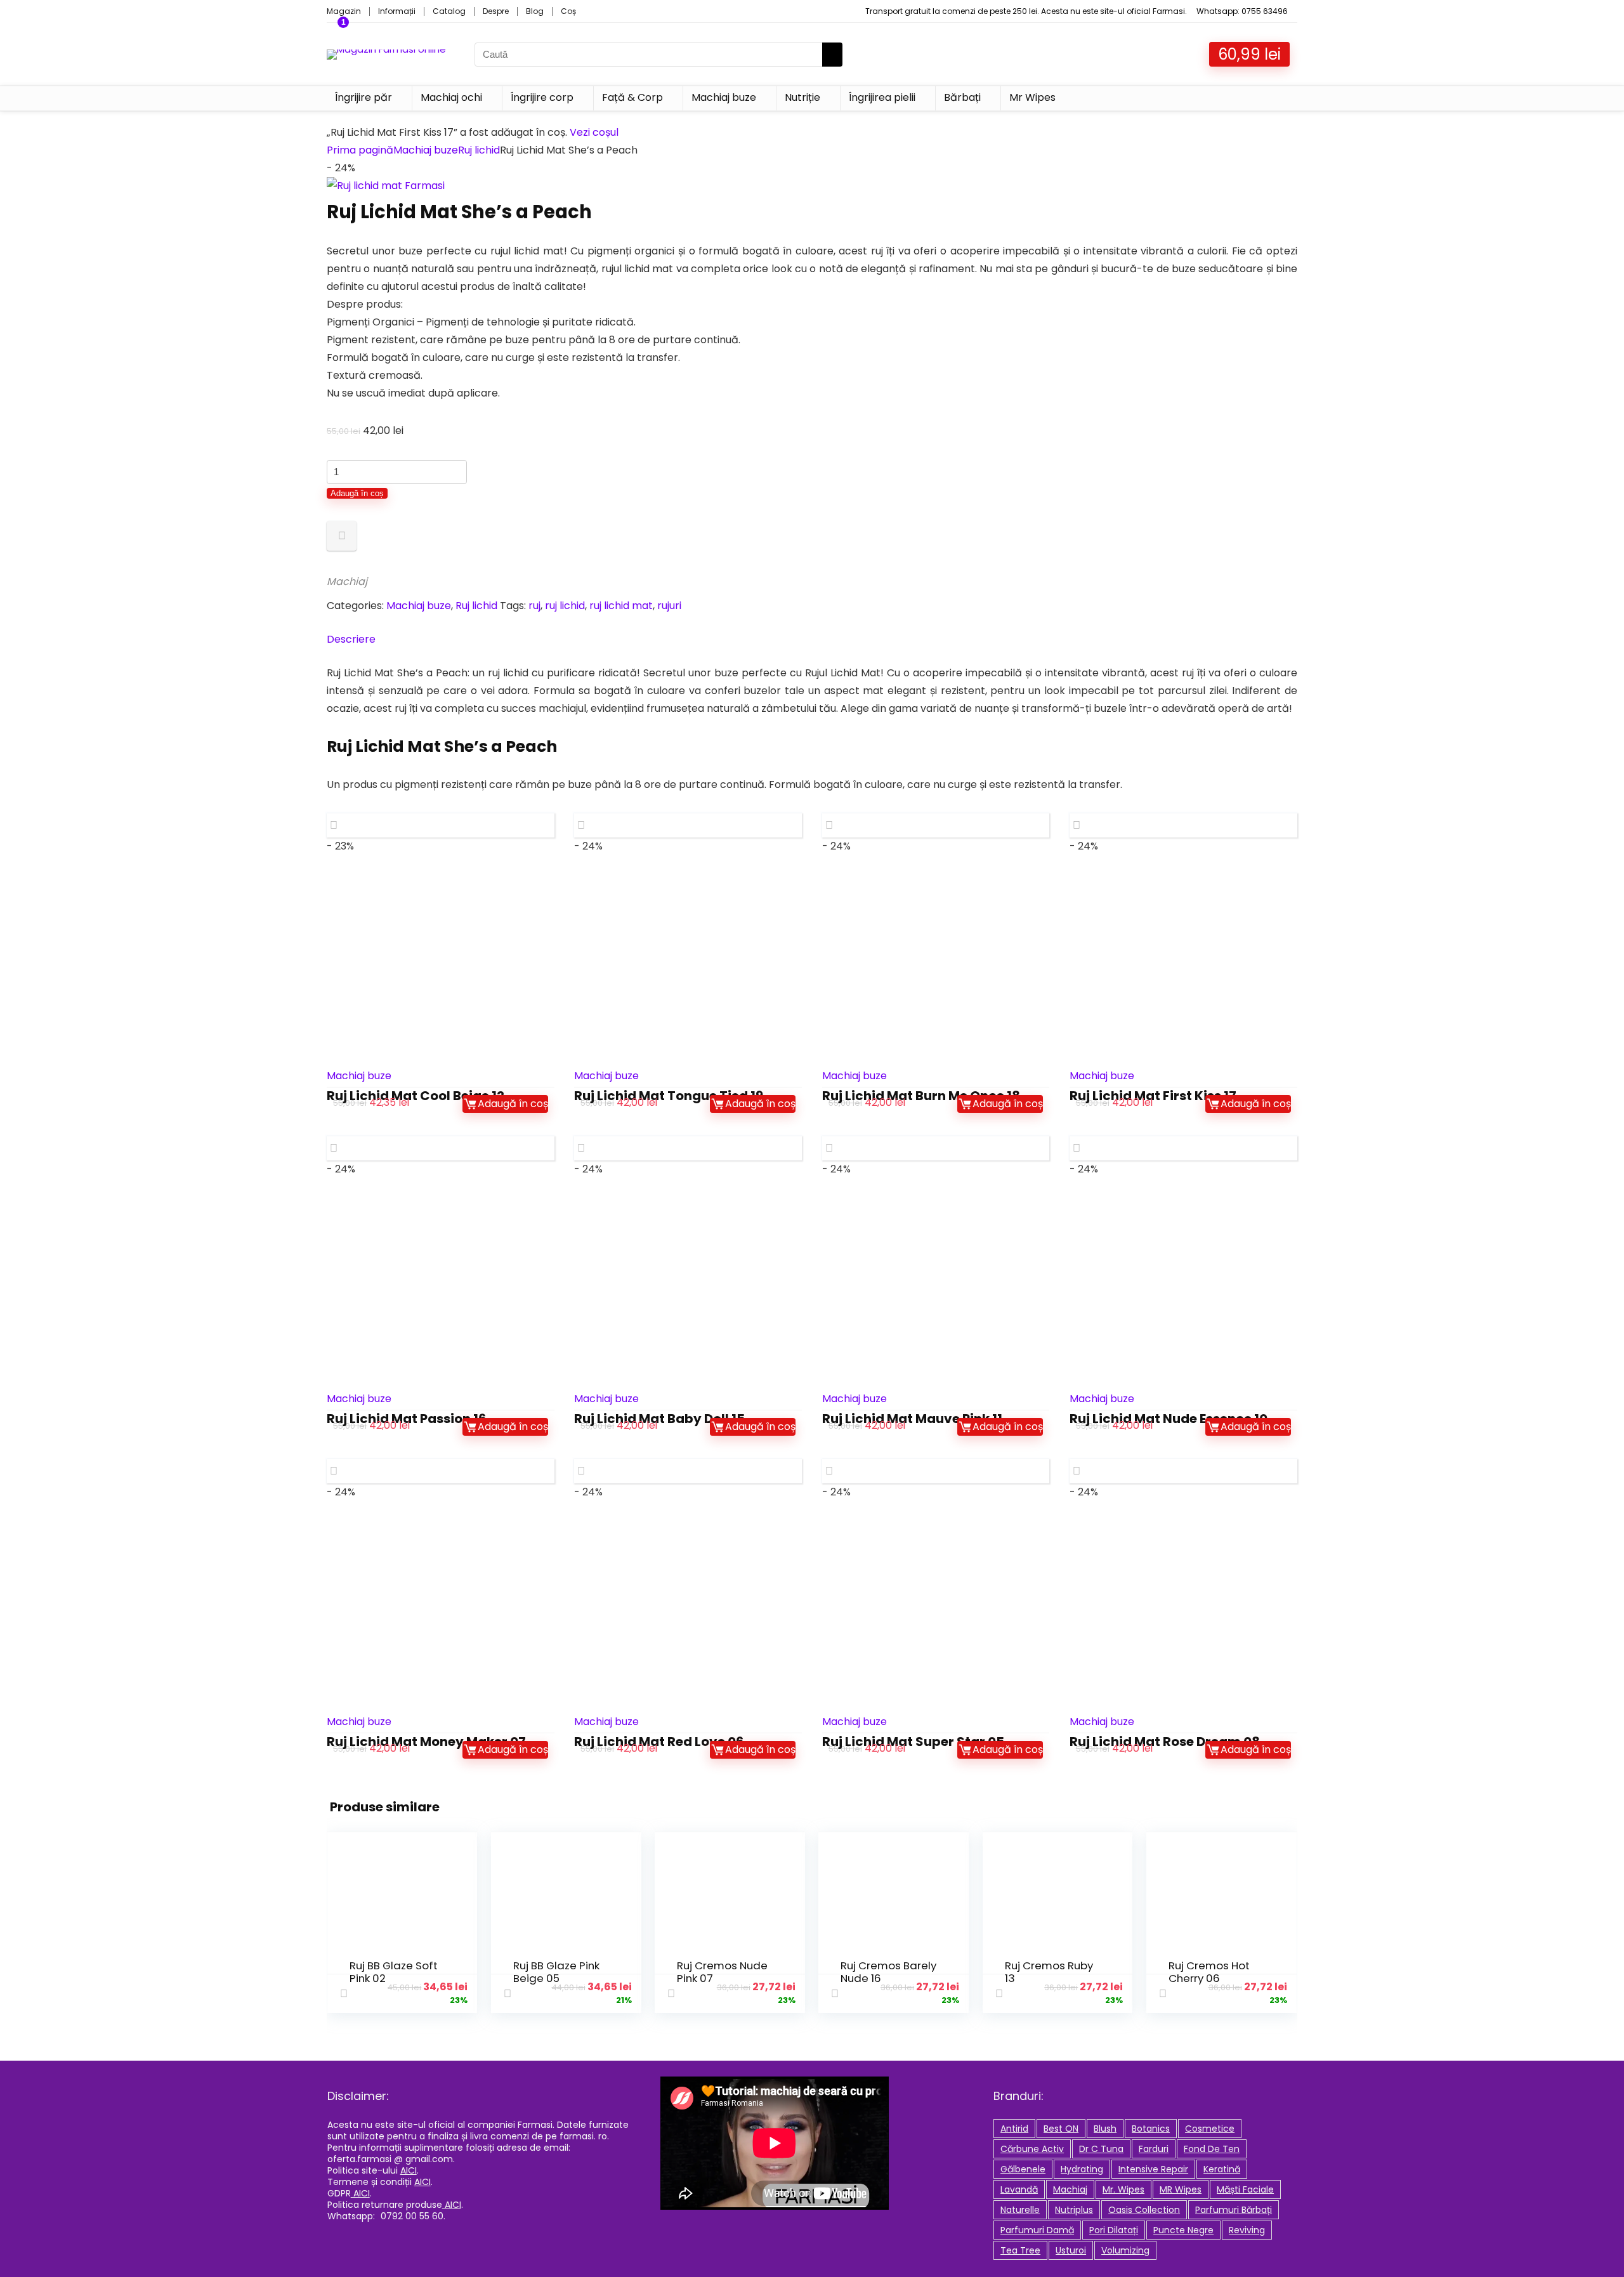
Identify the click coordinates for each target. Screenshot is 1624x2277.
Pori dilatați (1114, 2230)
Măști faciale (1245, 2189)
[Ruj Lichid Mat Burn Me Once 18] (936, 966)
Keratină (1222, 2169)
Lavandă (1019, 2189)
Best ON (1061, 2129)
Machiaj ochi (451, 97)
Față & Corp (632, 97)
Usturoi (1071, 2250)
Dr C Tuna (1101, 2149)
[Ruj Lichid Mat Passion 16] (441, 1289)
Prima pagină (360, 150)
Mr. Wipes (1123, 2189)
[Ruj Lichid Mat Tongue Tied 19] (688, 966)
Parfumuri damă (1037, 2230)
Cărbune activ (1032, 2149)
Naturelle (1020, 2210)
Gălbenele (1023, 2169)
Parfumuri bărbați (1234, 2210)
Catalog (449, 11)
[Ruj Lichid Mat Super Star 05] (936, 1612)
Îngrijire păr (363, 97)
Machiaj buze (724, 97)
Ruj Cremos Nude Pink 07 (722, 1972)
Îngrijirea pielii (882, 97)
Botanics (1151, 2129)
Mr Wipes (1032, 97)
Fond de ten (1212, 2149)
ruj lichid (565, 606)
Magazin (344, 11)
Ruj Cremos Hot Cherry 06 (1209, 1972)
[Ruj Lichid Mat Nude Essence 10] (1183, 1289)
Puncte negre (1183, 2230)
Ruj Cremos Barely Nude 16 (888, 1972)
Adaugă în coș (357, 493)
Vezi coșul (594, 132)
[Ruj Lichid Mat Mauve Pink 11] (936, 1289)
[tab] (812, 640)
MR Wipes (1181, 2189)
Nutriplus (1074, 2210)
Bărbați (962, 97)
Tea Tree (1020, 2250)
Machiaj (347, 581)
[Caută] (832, 55)
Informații (397, 11)
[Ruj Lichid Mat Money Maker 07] (441, 1612)
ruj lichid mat (621, 606)
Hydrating (1082, 2169)
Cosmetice (1210, 2129)
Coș (568, 11)
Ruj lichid (479, 150)
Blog (535, 11)
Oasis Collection (1144, 2210)
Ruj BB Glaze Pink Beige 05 (556, 1972)
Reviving (1247, 2230)
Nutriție (802, 97)
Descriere (351, 639)
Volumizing (1125, 2250)
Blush (1105, 2129)
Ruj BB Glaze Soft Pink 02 (394, 1972)
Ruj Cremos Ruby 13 (1049, 1972)
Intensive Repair (1153, 2169)
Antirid (1014, 2129)
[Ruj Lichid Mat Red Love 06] (688, 1612)
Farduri (1154, 2149)
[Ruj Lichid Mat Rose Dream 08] (1183, 1612)
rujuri (669, 606)
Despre (496, 11)
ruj (534, 606)
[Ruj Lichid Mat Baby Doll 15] (688, 1289)
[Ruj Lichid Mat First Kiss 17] (1183, 966)
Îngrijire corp (542, 97)
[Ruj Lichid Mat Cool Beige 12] (441, 966)
